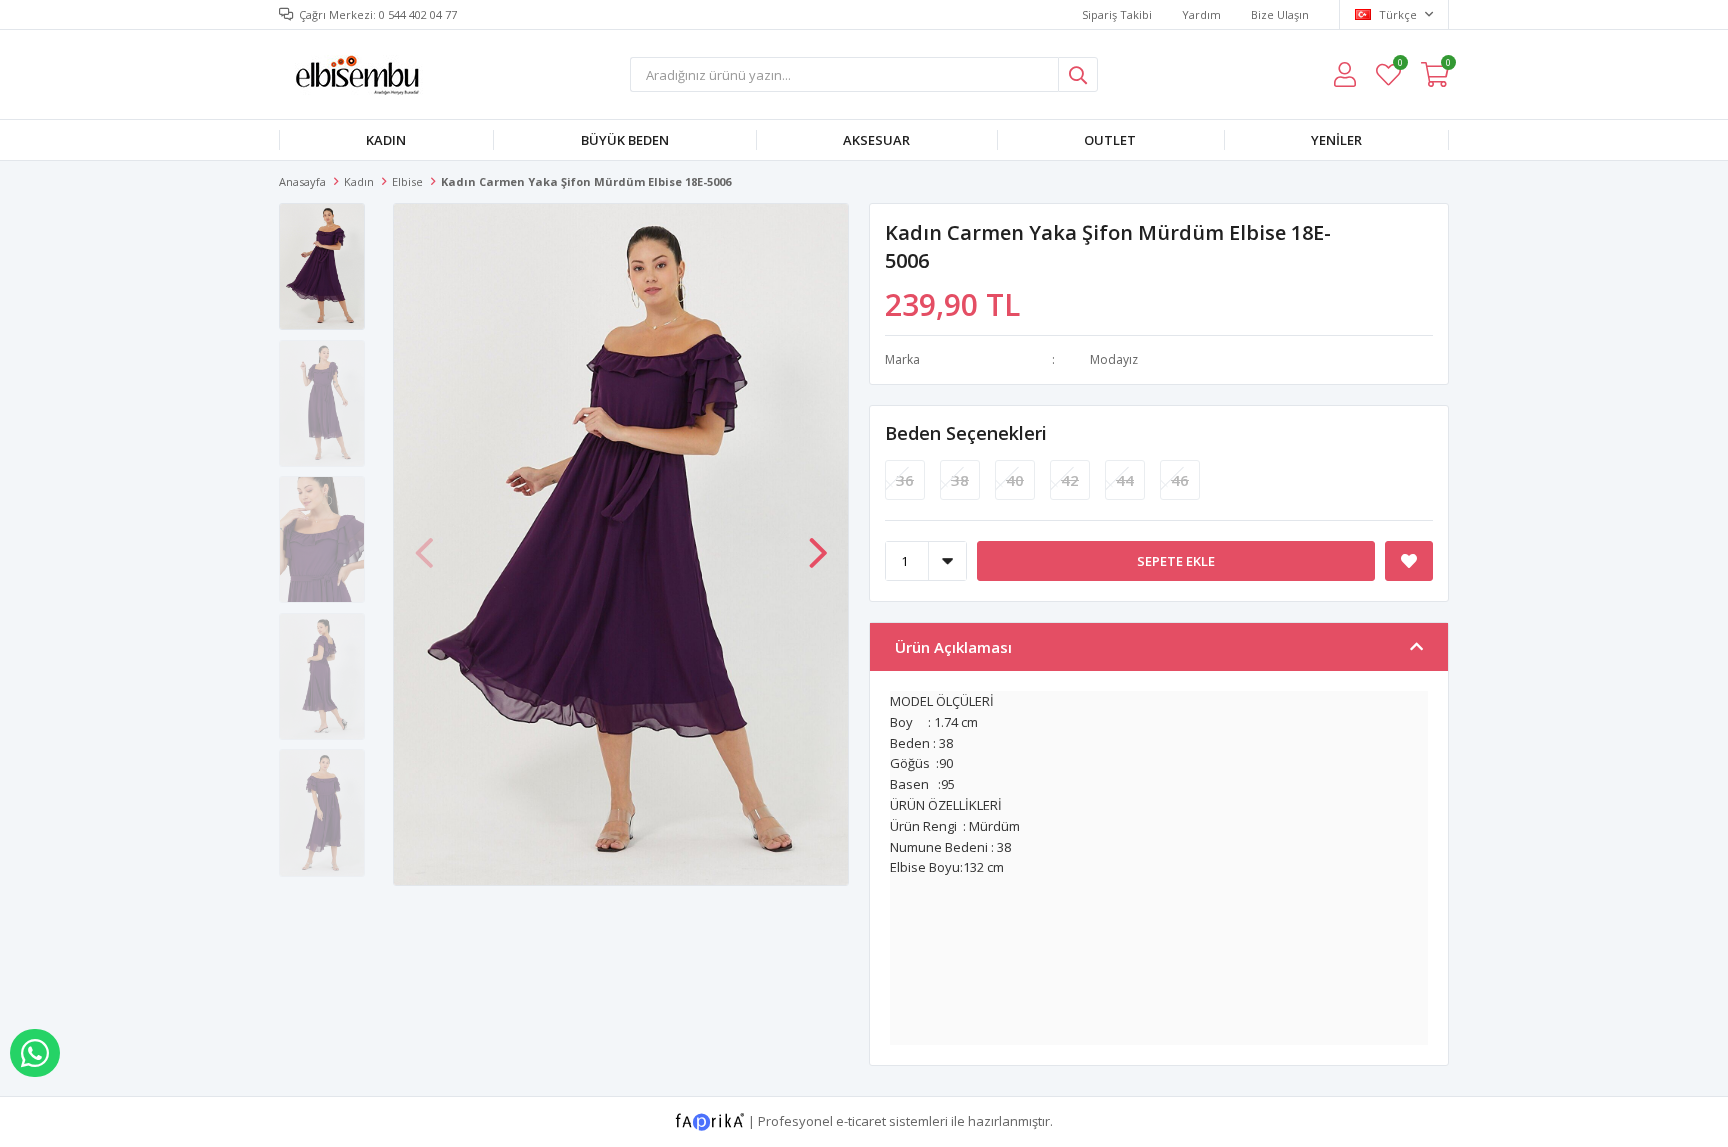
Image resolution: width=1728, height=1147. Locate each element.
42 (1070, 480)
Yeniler (1336, 140)
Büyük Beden (625, 140)
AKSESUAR (876, 140)
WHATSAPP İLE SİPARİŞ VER (35, 1053)
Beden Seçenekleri (966, 433)
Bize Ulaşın (1280, 14)
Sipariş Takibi (1117, 14)
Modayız (1114, 359)
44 (1125, 480)
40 (1015, 480)
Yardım (1201, 14)
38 (960, 480)
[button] (818, 543)
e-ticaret (861, 1120)
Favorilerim (1399, 65)
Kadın (386, 140)
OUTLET (1110, 140)
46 (1180, 480)
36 (905, 480)
